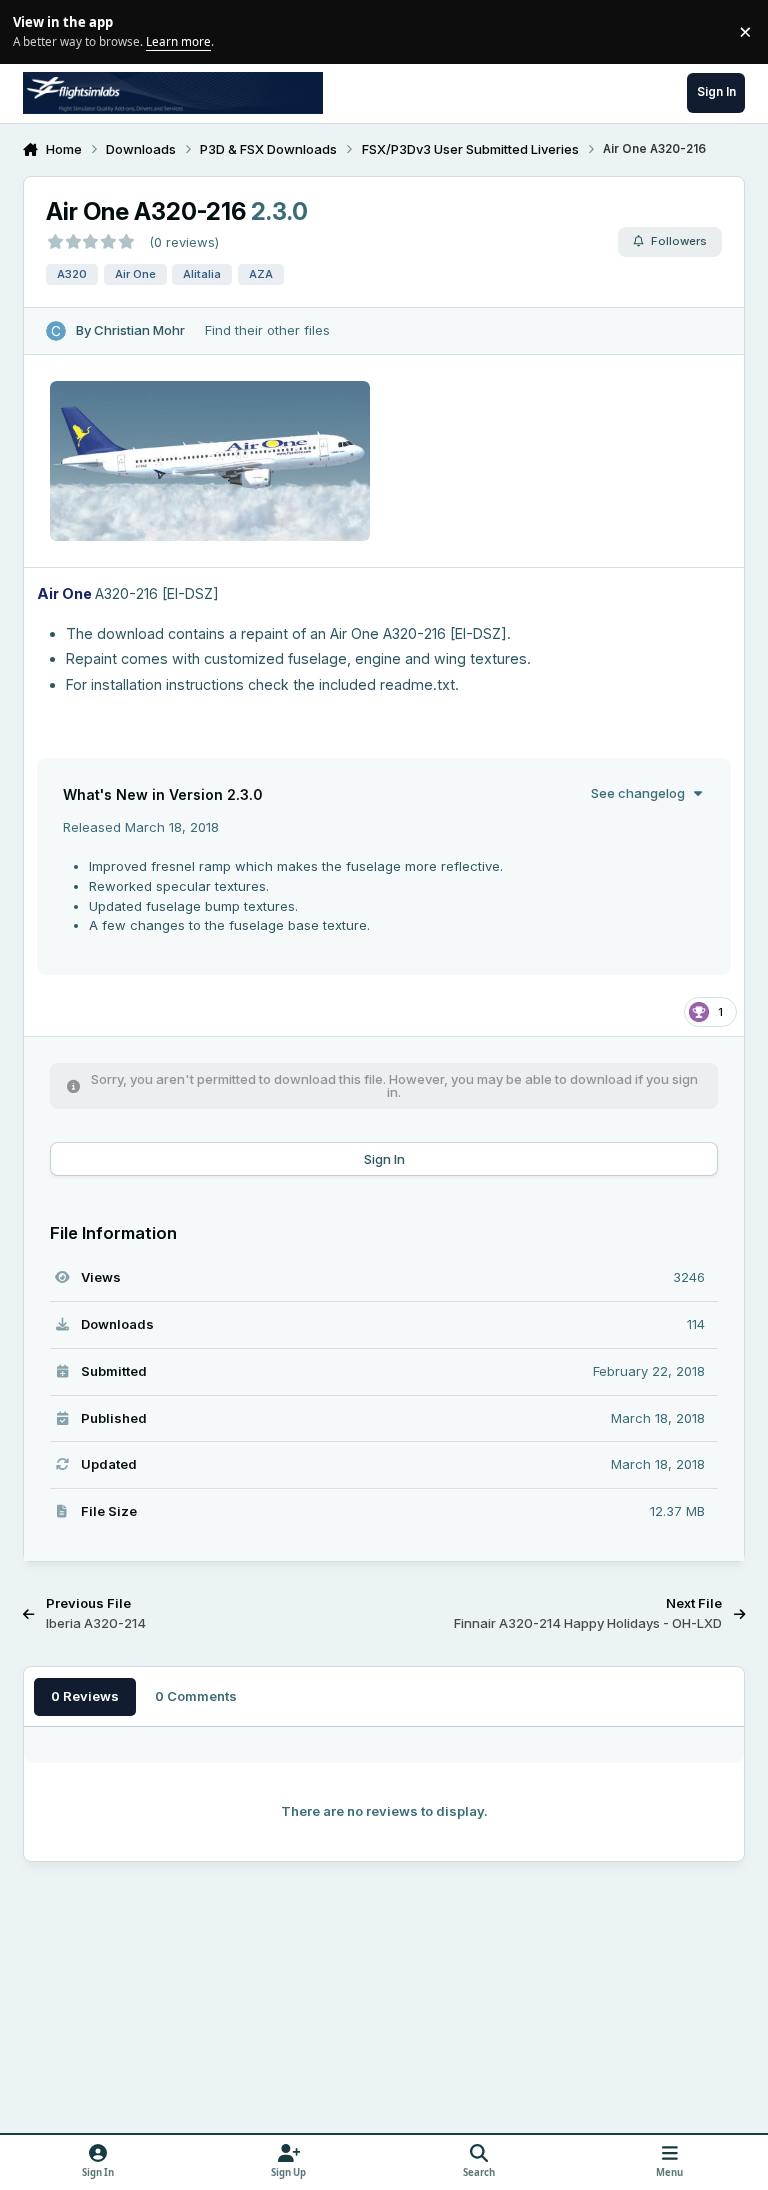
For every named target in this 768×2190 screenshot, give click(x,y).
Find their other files (267, 330)
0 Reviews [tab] (85, 1696)
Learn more (34, 31)
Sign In (384, 1159)
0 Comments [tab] (196, 1696)
